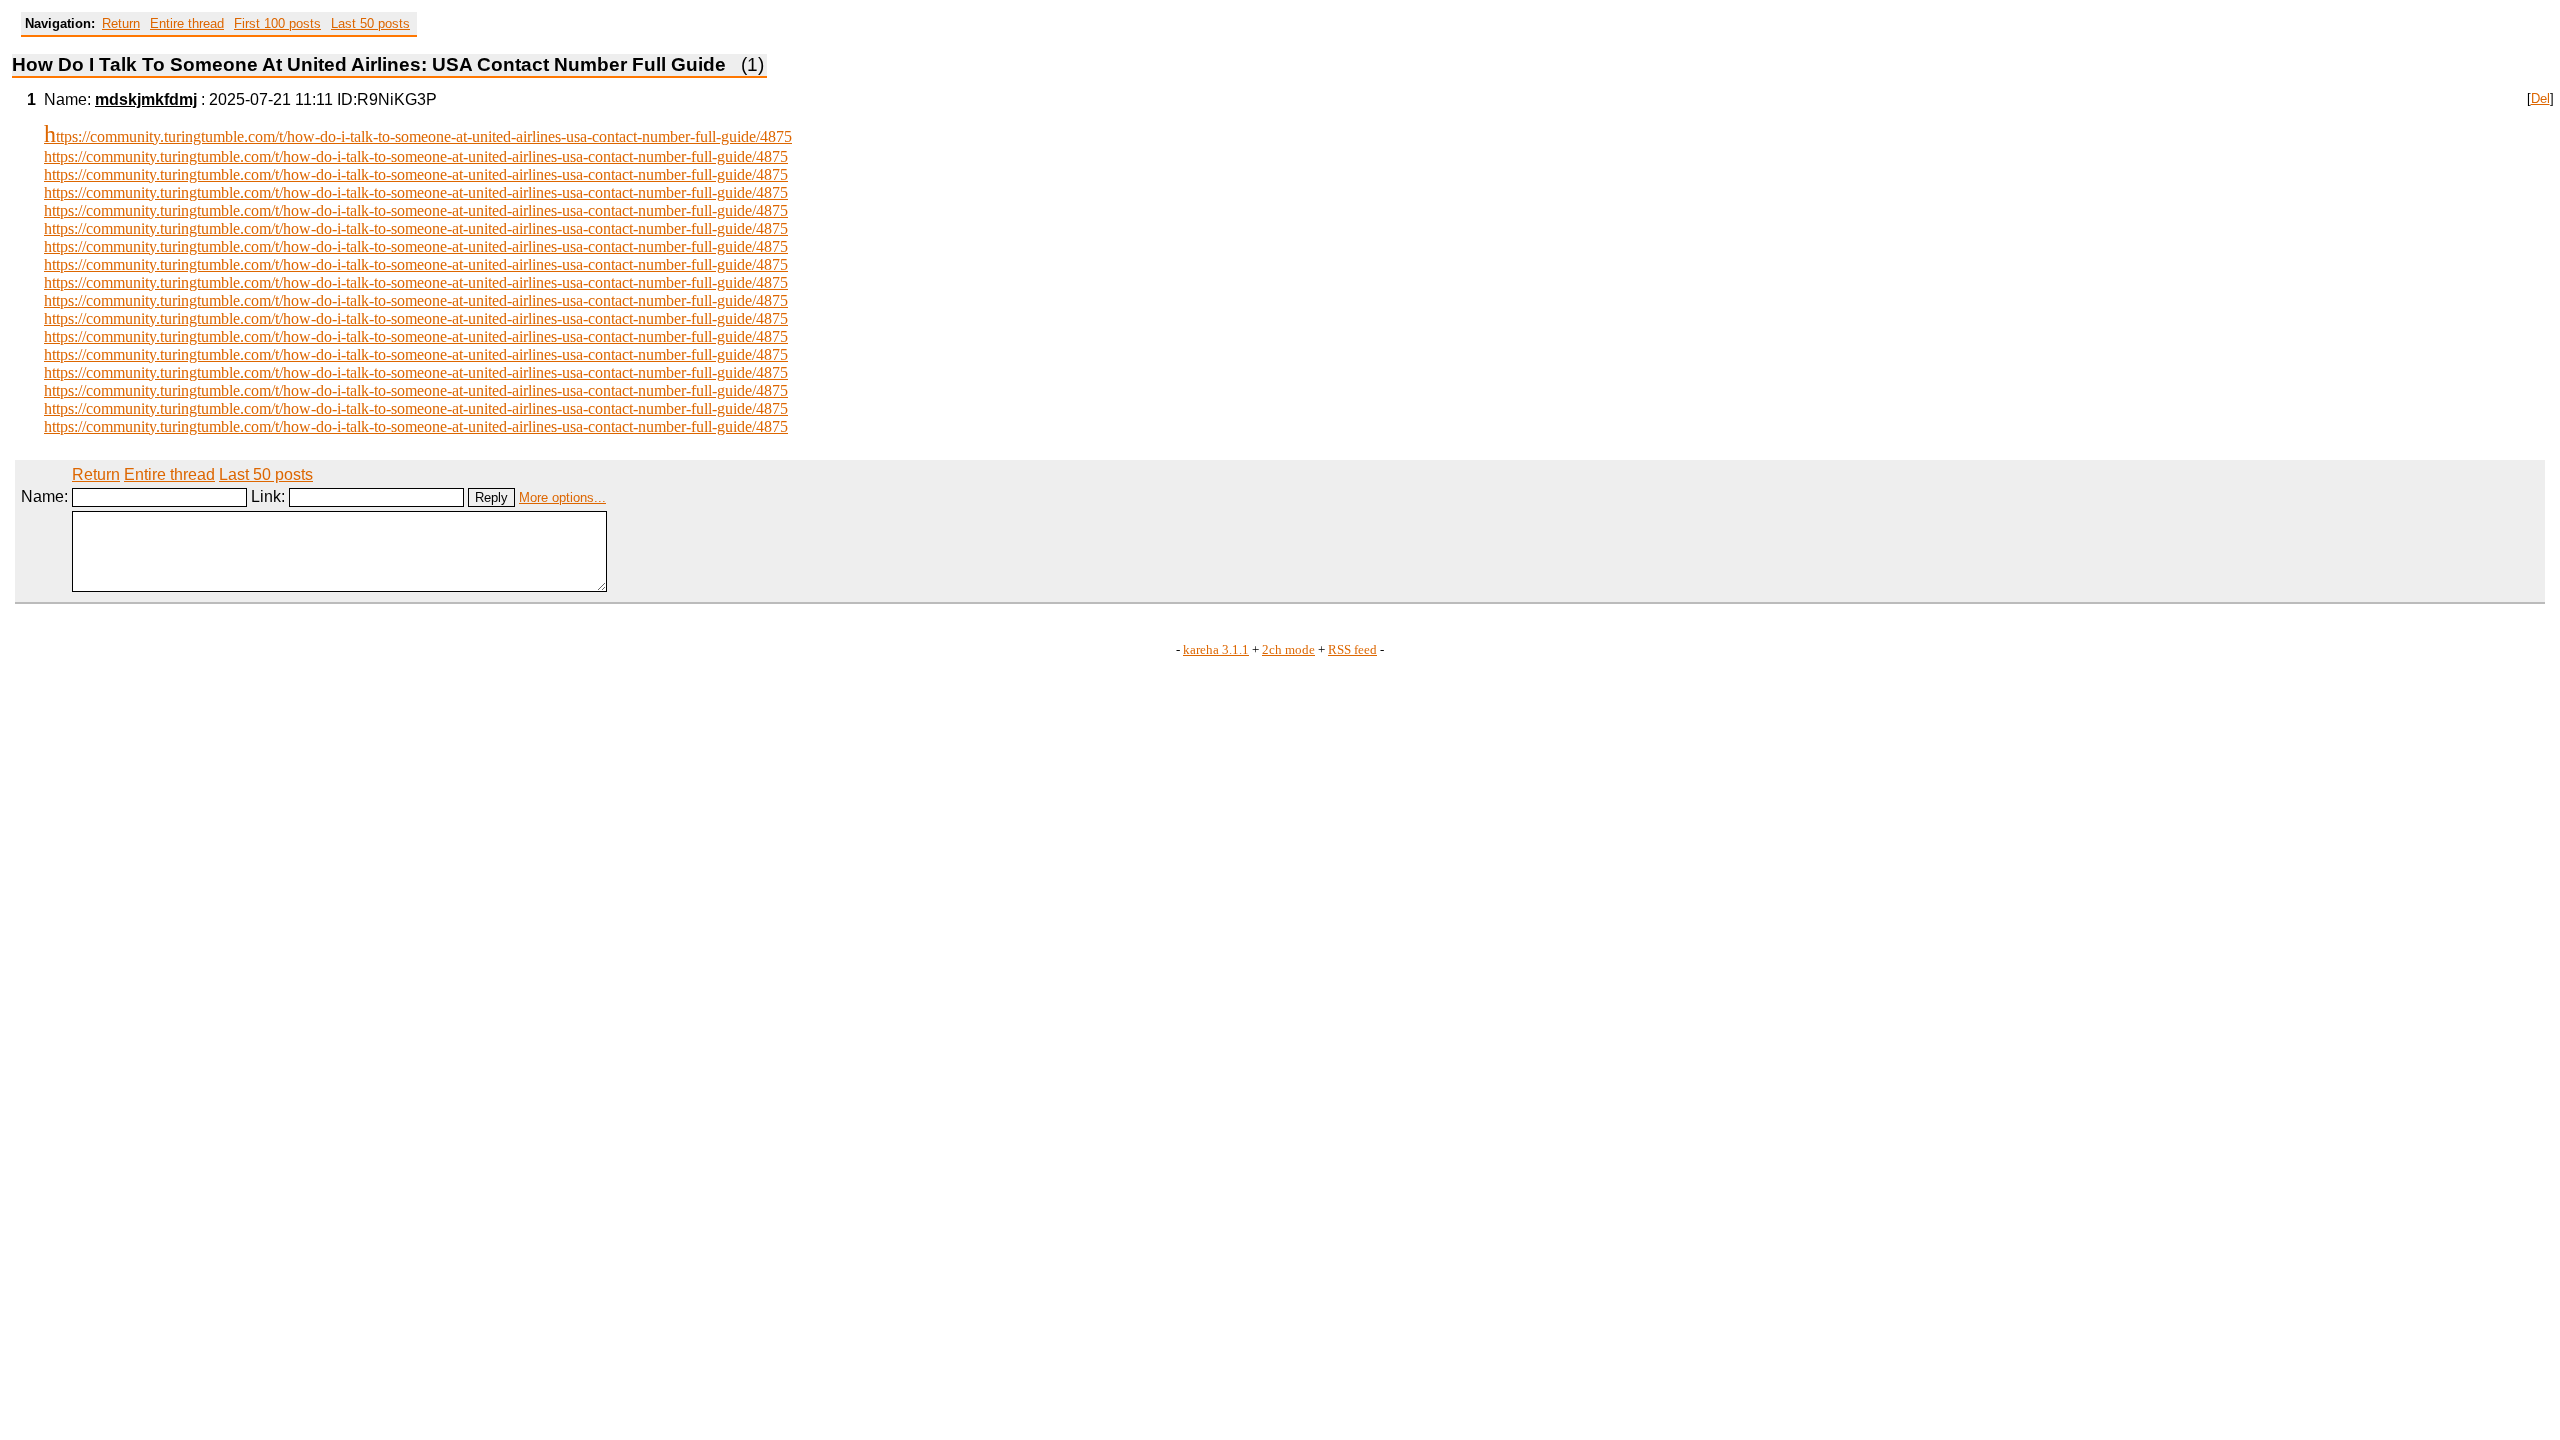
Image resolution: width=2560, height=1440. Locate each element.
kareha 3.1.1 (1216, 650)
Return (121, 23)
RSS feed (1352, 650)
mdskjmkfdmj (146, 99)
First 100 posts (277, 23)
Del (2540, 98)
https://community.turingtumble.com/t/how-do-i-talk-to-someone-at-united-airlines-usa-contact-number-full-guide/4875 (418, 136)
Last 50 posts (370, 23)
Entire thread (187, 23)
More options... (562, 497)
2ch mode (1288, 650)
